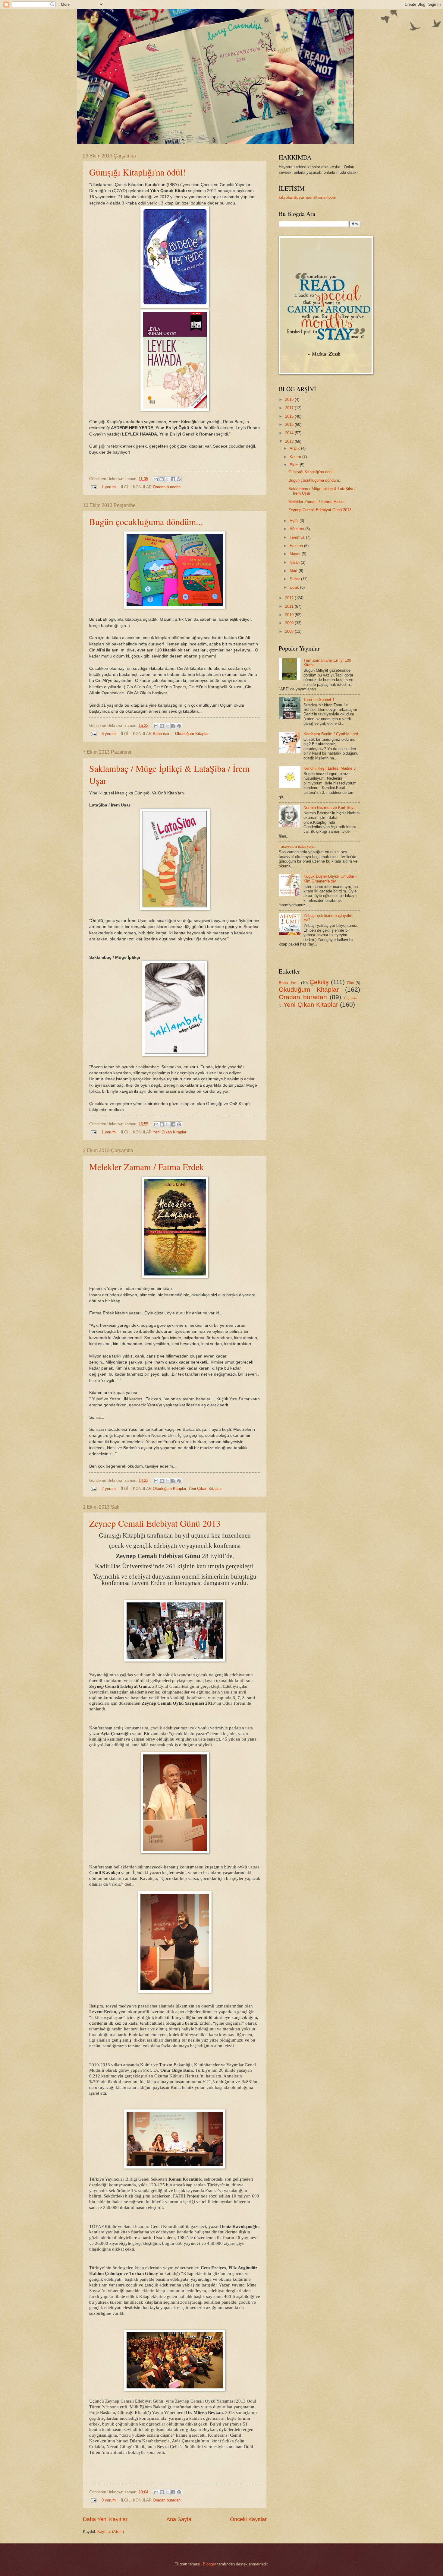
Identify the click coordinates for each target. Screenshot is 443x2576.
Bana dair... (163, 734)
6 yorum (109, 734)
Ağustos (297, 529)
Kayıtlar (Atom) (111, 2532)
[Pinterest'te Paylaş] (179, 479)
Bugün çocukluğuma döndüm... (146, 521)
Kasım (296, 457)
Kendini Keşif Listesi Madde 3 (330, 768)
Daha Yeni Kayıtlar (105, 2519)
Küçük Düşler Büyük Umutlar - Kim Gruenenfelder (330, 879)
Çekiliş (319, 982)
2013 (290, 441)
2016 (290, 416)
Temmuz (298, 537)
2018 (290, 399)
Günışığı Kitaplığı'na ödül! (137, 172)
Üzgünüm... (352, 998)
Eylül (295, 521)
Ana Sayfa (179, 2519)
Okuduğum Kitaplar (192, 734)
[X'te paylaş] (167, 479)
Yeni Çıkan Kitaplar (170, 1132)
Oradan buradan (167, 487)
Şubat (295, 579)
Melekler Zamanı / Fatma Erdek (147, 1167)
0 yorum (109, 2500)
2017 (290, 408)
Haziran (297, 546)
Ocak (295, 587)
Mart (294, 571)
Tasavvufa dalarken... (298, 846)
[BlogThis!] (162, 479)
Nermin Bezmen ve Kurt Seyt (329, 808)
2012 (290, 598)
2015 (290, 425)
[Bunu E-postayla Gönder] (156, 479)
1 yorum (109, 487)
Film (351, 983)
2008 (290, 631)
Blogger (209, 2564)
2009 (290, 623)
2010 (290, 615)
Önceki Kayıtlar (248, 2519)
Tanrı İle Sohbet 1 (319, 700)
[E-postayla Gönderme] (93, 487)
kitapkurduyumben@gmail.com (308, 198)
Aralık (295, 448)
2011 (290, 606)
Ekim (295, 465)
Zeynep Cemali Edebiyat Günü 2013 (155, 1523)
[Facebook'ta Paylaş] (173, 479)
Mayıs (296, 554)
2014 (290, 433)
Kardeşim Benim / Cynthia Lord (331, 734)
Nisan (295, 562)
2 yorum (109, 1489)
